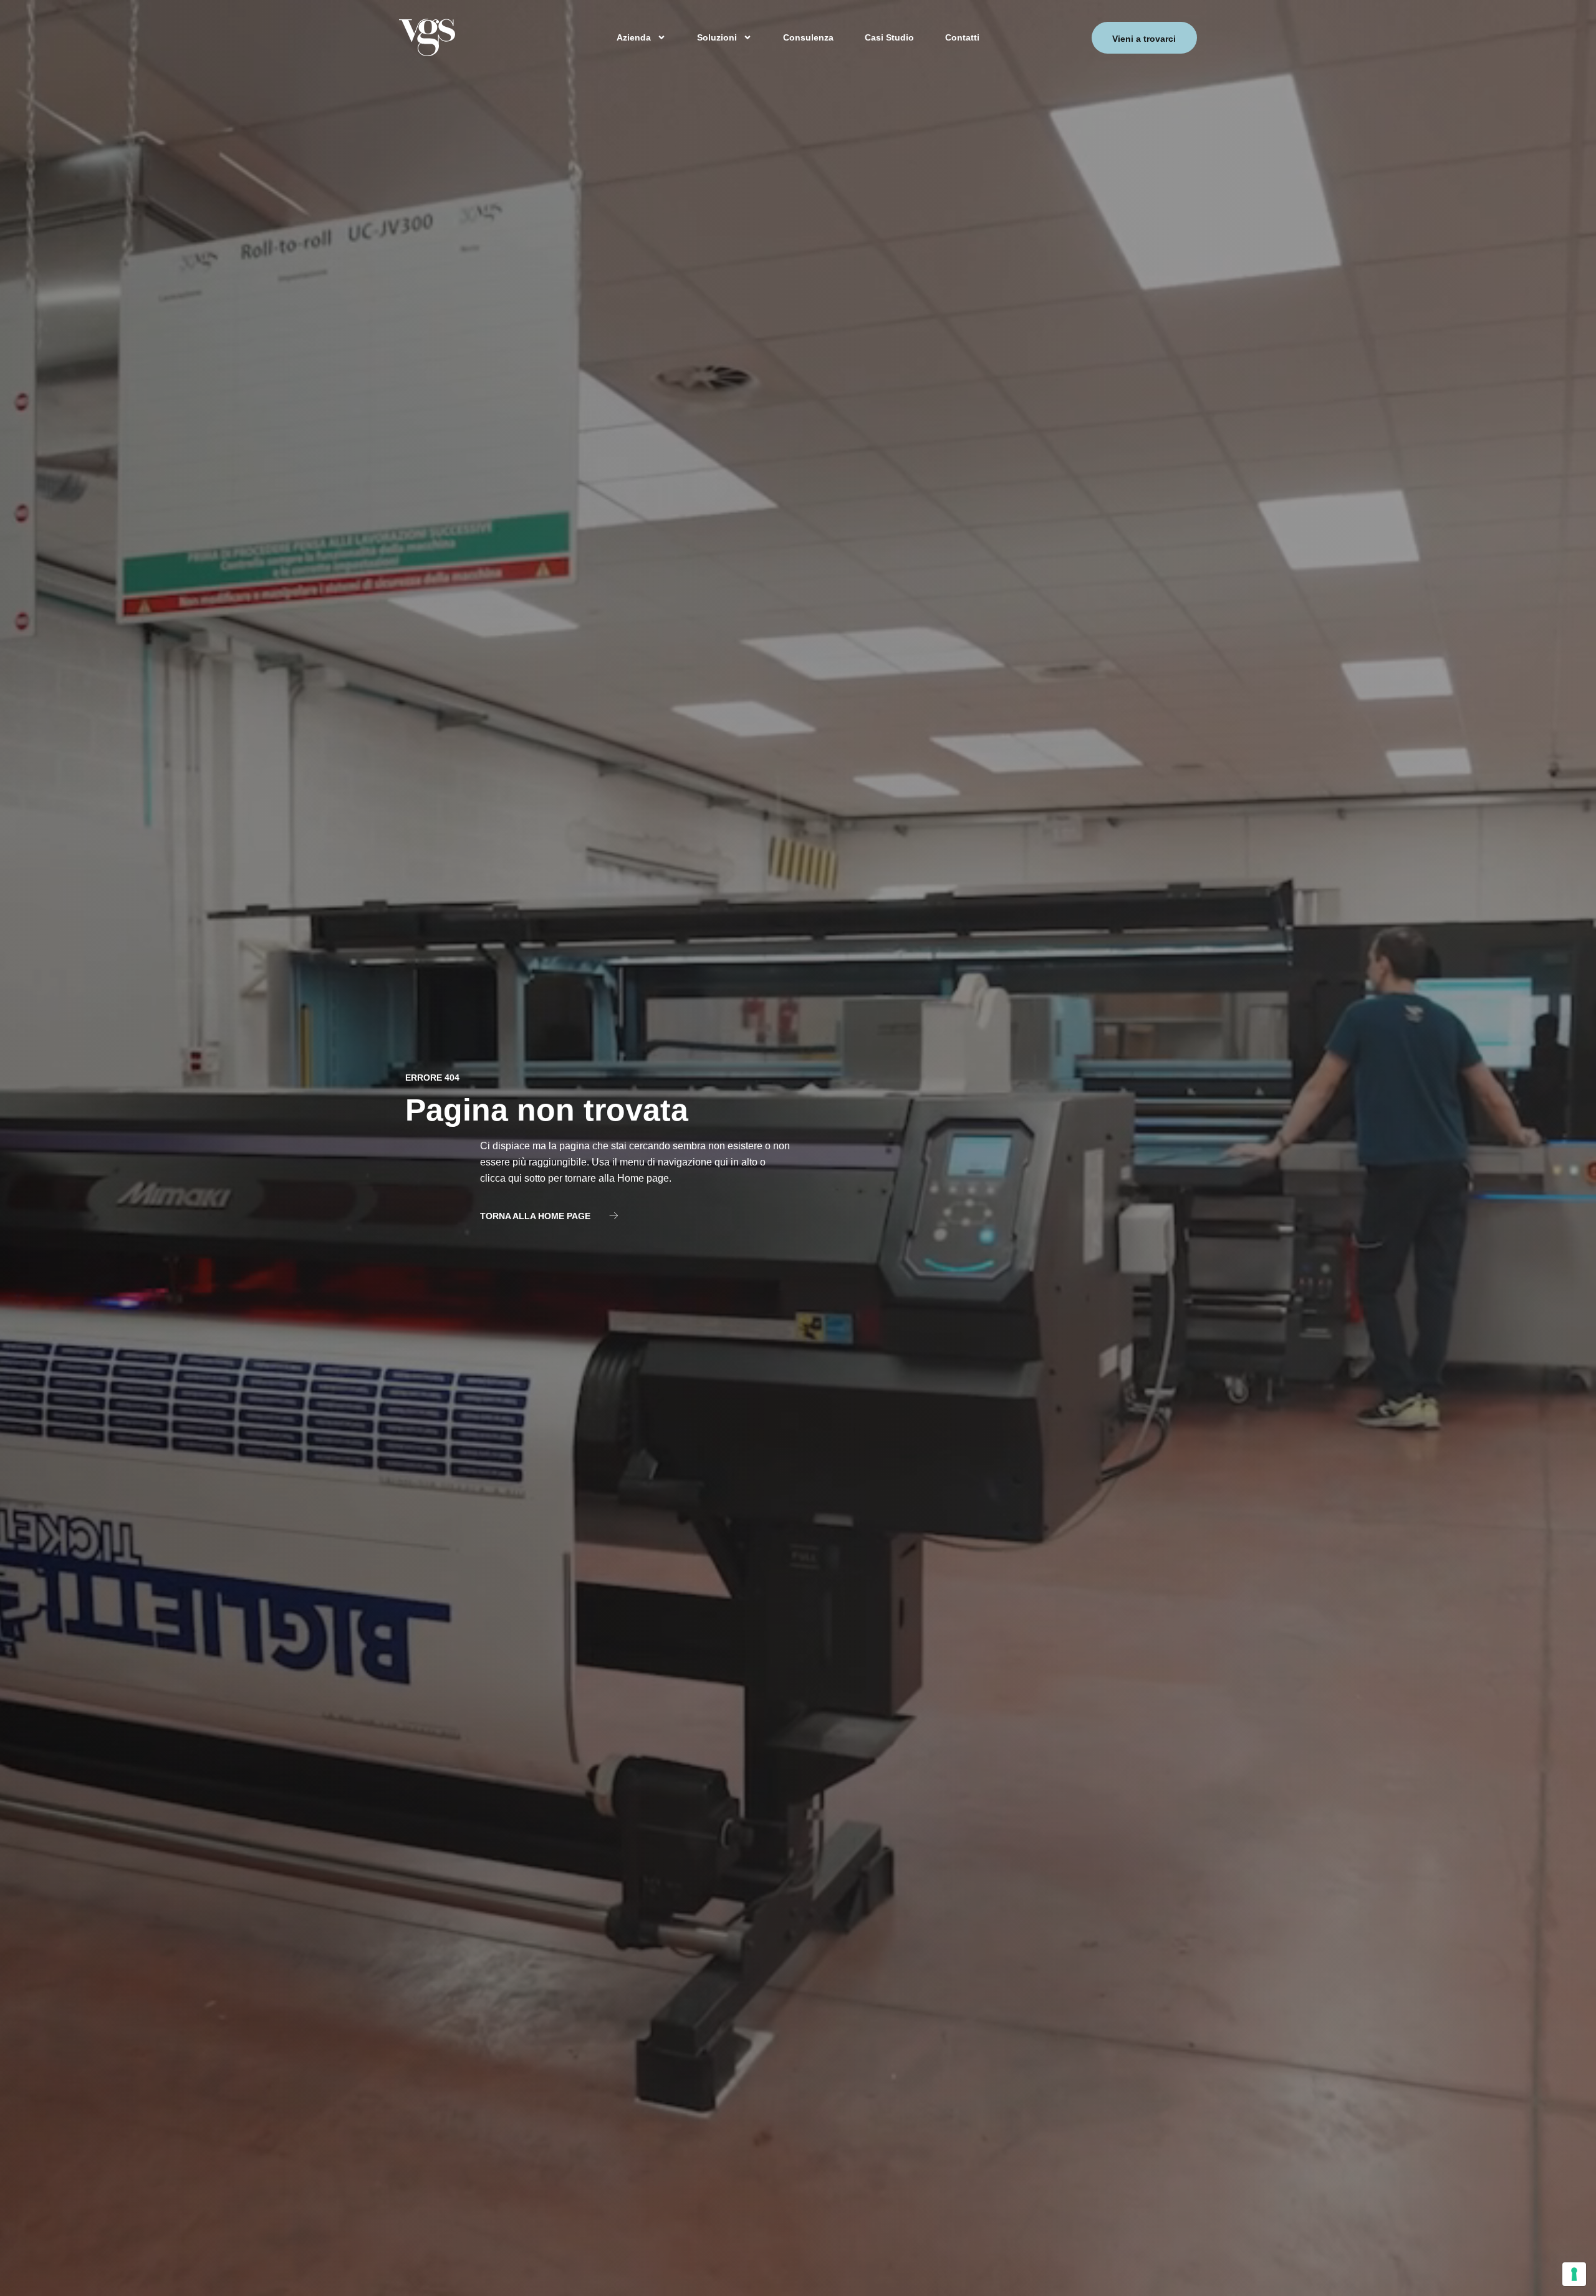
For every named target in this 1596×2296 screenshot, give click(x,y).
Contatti (962, 37)
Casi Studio (889, 37)
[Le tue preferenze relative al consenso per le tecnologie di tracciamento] (1574, 2274)
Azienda (634, 37)
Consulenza (808, 37)
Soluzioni (717, 37)
